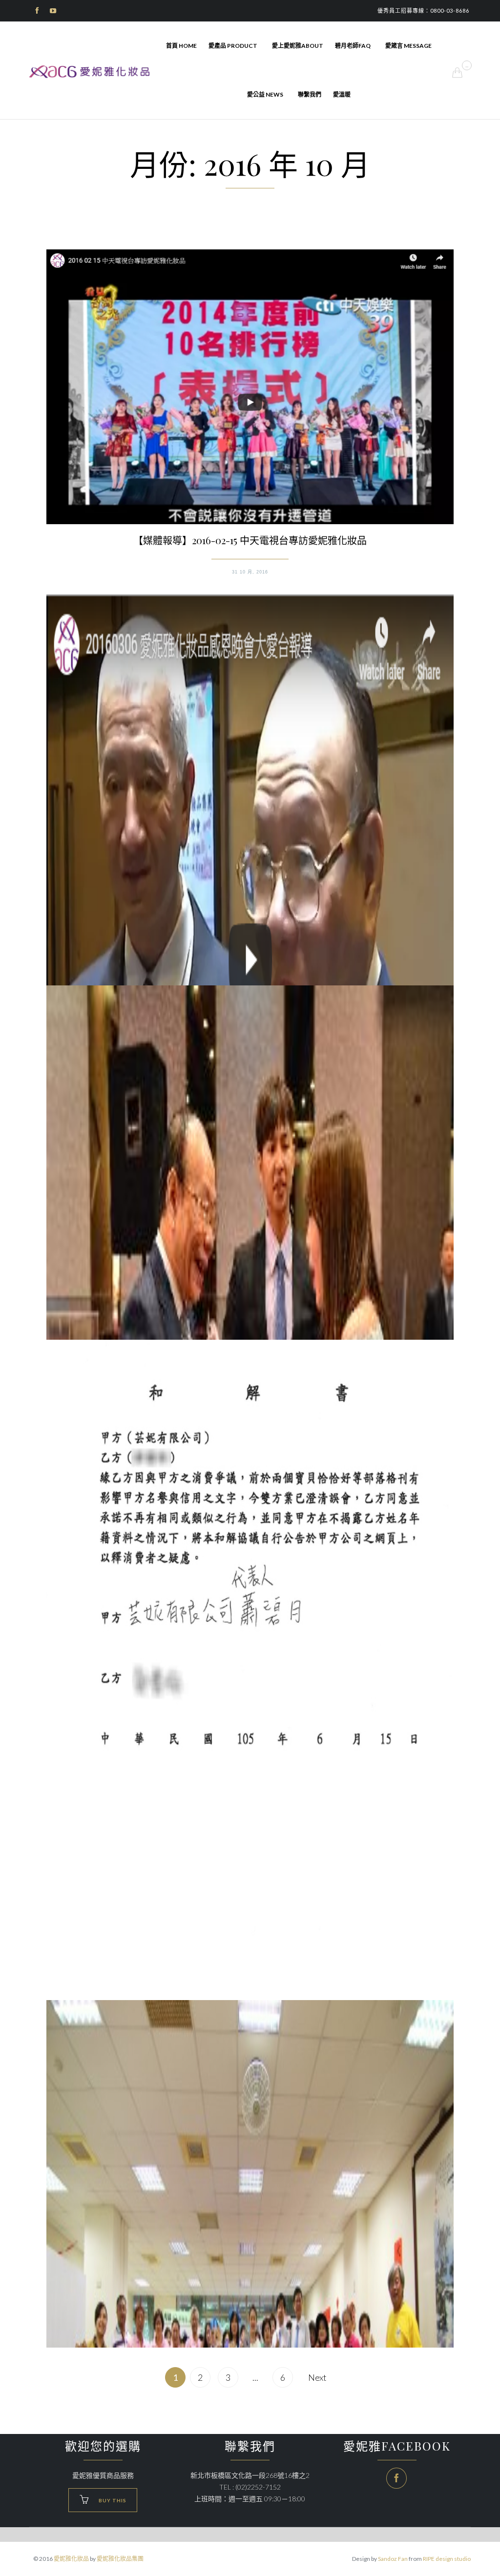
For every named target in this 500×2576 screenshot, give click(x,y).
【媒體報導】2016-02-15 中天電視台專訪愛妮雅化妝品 (250, 540)
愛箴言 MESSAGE (408, 46)
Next (317, 2377)
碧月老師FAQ (353, 46)
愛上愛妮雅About (298, 46)
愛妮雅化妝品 (71, 2559)
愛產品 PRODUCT (233, 46)
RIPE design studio (447, 2559)
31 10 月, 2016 (250, 572)
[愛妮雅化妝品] (90, 72)
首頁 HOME (181, 46)
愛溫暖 (342, 94)
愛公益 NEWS (265, 94)
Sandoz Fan (393, 2559)
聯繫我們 (310, 94)
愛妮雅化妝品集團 (120, 2559)
